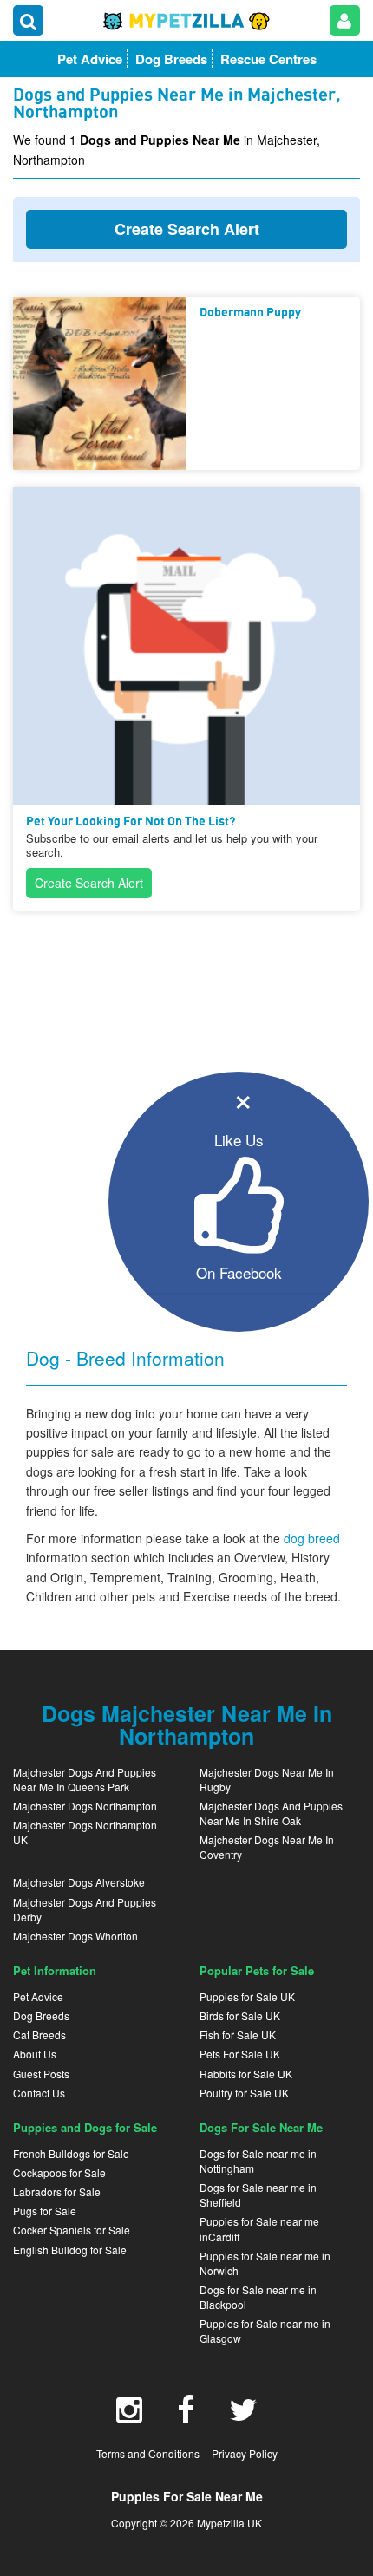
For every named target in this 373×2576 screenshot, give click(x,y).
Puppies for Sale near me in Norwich (265, 2263)
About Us (35, 2054)
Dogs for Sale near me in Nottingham (258, 2161)
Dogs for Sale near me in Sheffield (258, 2194)
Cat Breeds (39, 2035)
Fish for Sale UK (238, 2035)
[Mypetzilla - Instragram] (129, 2416)
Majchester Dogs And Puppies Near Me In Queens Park (85, 1779)
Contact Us (39, 2093)
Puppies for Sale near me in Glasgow (265, 2331)
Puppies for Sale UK (247, 1996)
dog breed (312, 1538)
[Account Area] (345, 20)
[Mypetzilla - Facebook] (186, 2416)
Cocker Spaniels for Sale (72, 2230)
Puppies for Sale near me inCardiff (259, 2228)
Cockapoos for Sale (59, 2172)
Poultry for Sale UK (244, 2093)
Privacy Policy (245, 2453)
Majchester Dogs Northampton (85, 1806)
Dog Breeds (41, 2015)
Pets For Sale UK (240, 2054)
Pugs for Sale (45, 2211)
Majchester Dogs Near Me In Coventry (267, 1847)
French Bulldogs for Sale (71, 2153)
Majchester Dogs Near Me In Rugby (267, 1779)
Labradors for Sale (57, 2191)
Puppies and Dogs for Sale (85, 2127)
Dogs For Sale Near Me (261, 2127)
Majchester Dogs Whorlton (75, 1936)
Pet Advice (38, 1996)
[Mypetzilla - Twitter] (243, 2416)
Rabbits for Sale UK (246, 2074)
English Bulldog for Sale (70, 2250)
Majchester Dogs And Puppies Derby (85, 1909)
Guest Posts (41, 2074)
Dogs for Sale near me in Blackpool (258, 2297)
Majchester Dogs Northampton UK (85, 1832)
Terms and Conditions (148, 2453)
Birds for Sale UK (240, 2015)
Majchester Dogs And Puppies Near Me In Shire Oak (271, 1813)
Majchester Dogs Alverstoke (79, 1882)
